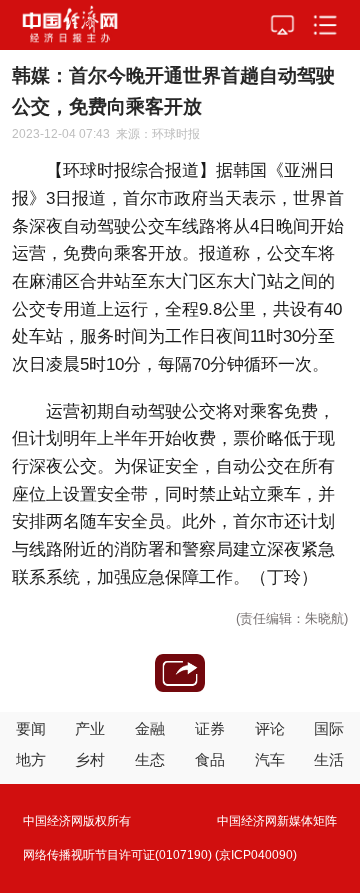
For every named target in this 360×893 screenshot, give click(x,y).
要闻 (31, 728)
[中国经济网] (70, 25)
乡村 (90, 759)
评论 (270, 728)
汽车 (270, 759)
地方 (31, 759)
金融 (150, 728)
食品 (210, 759)
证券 (210, 728)
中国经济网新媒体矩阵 (277, 821)
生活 (329, 759)
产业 (90, 728)
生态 (150, 759)
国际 (329, 728)
